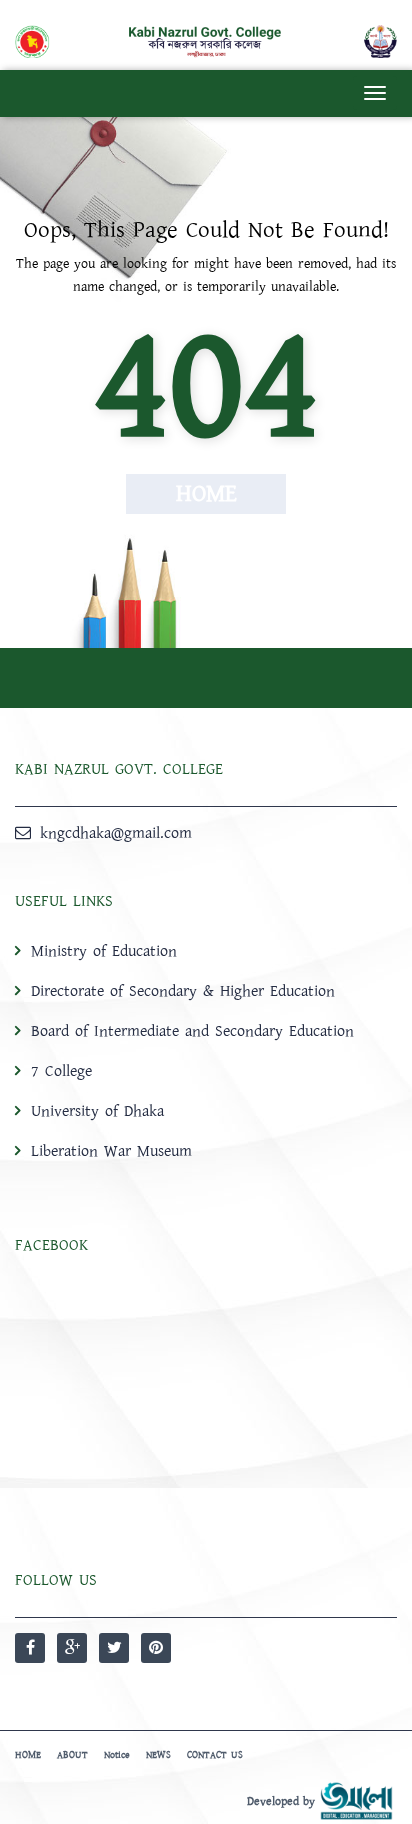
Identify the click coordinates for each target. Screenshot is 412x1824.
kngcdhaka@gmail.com (116, 833)
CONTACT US (215, 1755)
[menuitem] (206, 1050)
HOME (28, 1755)
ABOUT (72, 1755)
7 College (61, 1071)
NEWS (158, 1755)
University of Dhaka (97, 1111)
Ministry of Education (104, 951)
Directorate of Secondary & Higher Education (183, 991)
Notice (117, 1755)
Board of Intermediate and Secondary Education (192, 1031)
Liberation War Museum (111, 1151)
